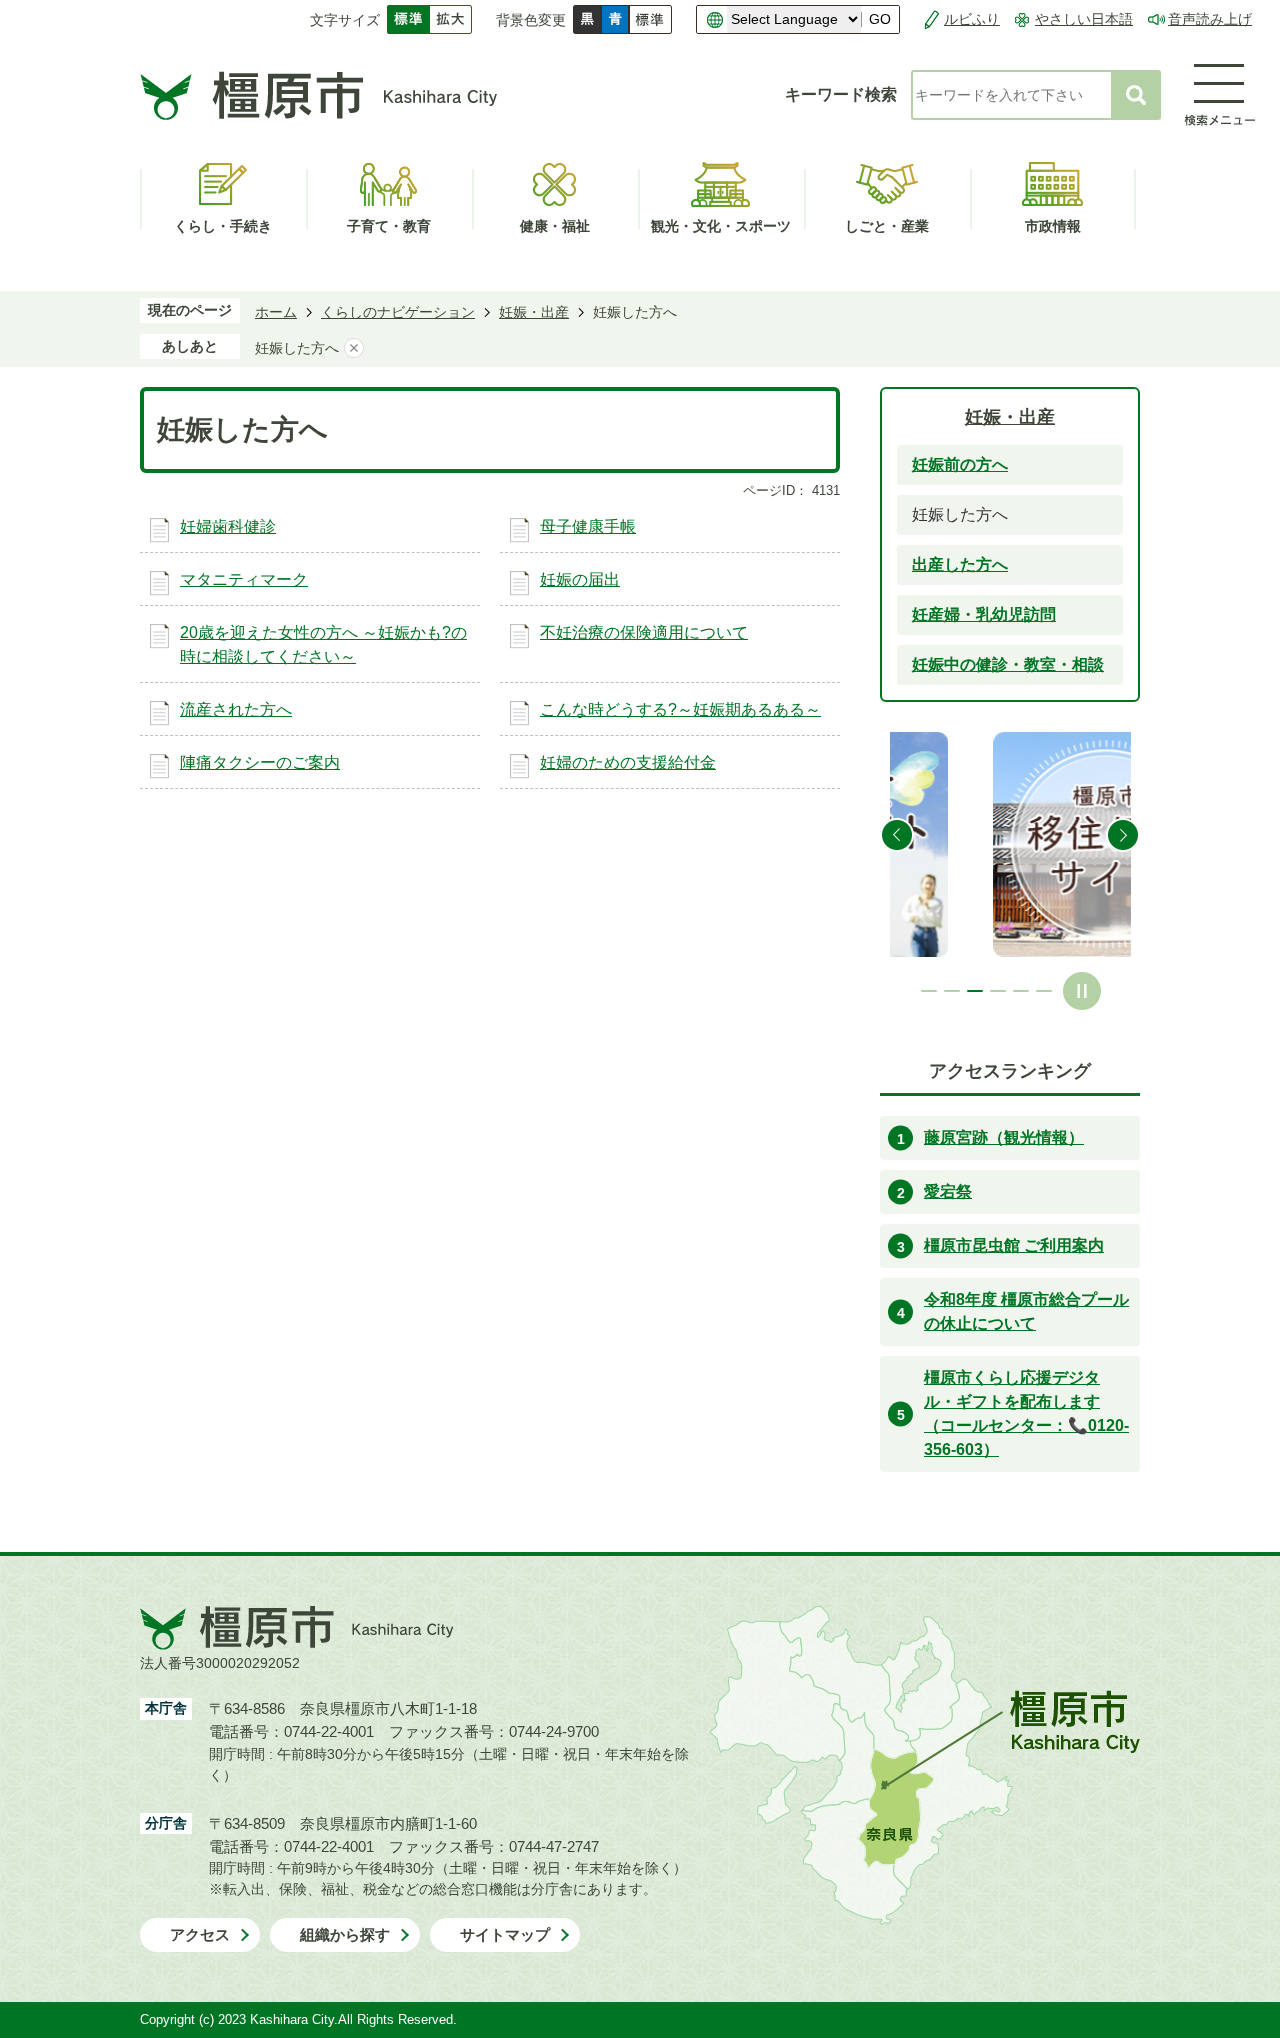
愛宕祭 (948, 1191)
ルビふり (972, 19)
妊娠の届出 (580, 579)
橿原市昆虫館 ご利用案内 (1014, 1245)
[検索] (1136, 95)
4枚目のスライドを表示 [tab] (998, 991)
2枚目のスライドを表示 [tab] (952, 991)
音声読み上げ (1210, 19)
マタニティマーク (244, 579)
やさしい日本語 (1084, 19)
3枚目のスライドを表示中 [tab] (975, 991)
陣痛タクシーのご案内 (260, 762)
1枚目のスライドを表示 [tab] (929, 991)
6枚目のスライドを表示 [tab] (1044, 991)
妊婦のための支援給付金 (628, 762)
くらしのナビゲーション (398, 312)
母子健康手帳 (588, 526)
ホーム (276, 312)
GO (880, 19)
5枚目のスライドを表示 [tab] (1021, 991)
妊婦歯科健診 (228, 526)
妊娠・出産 (534, 312)
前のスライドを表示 (897, 835)
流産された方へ (236, 709)
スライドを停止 (1082, 991)
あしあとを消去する (354, 348)
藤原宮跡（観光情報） (1004, 1137)
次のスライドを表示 (1123, 835)
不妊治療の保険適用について (644, 632)
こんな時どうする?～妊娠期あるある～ (680, 709)
